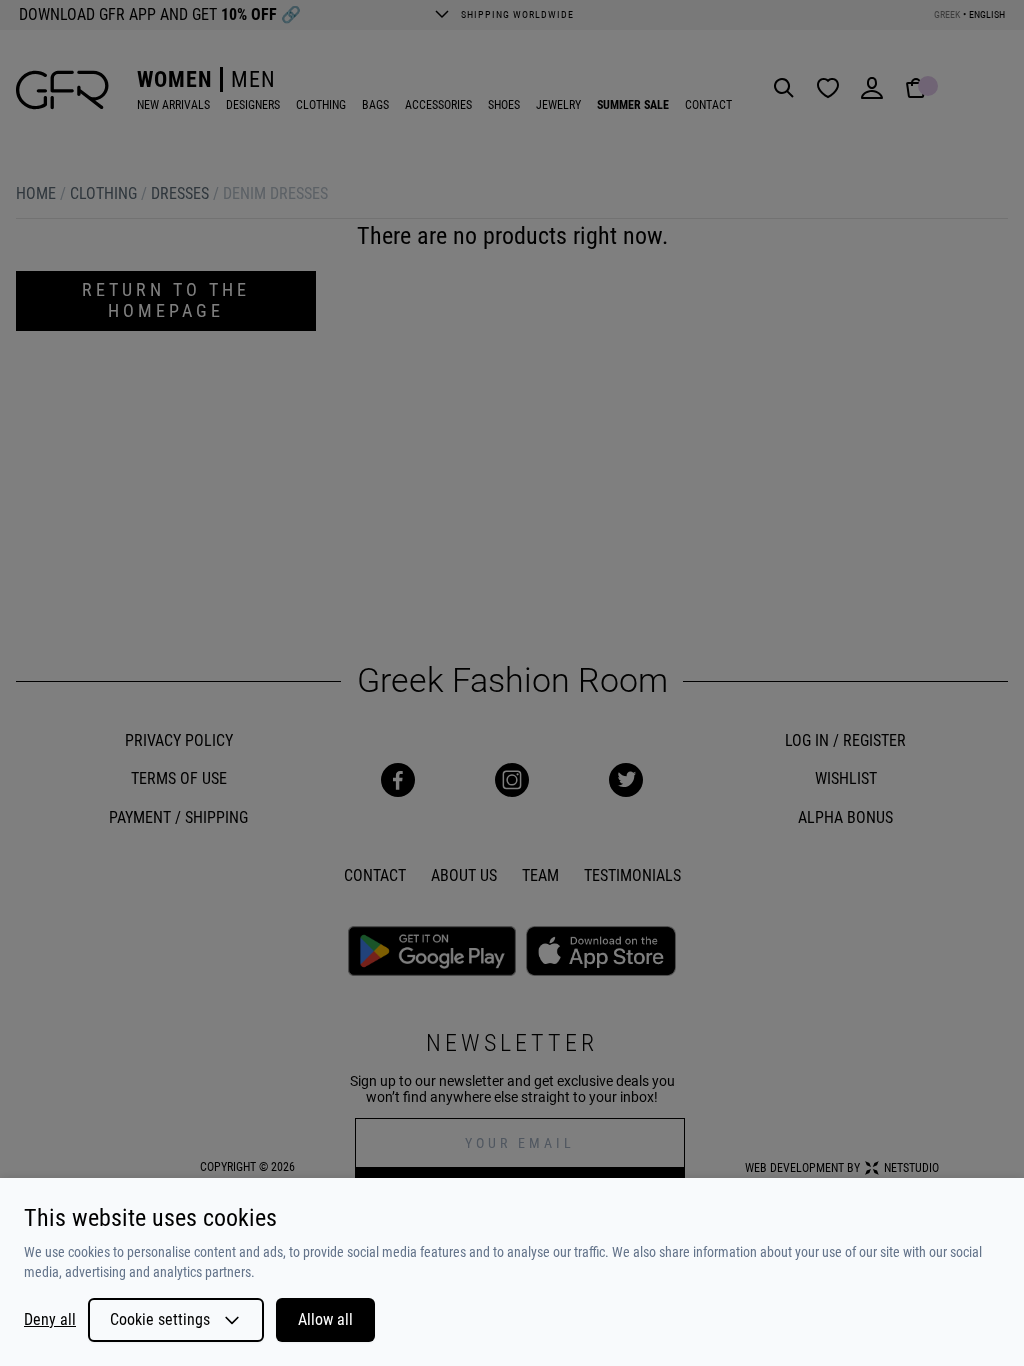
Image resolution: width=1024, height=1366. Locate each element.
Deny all (50, 1320)
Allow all (325, 1319)
